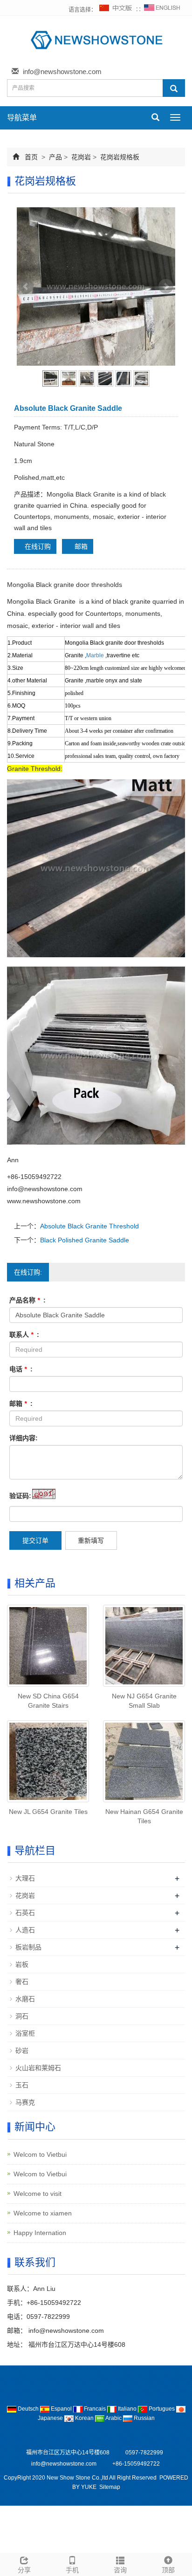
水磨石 (25, 1999)
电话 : (21, 1369)
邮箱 (80, 546)
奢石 (22, 1982)
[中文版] (116, 10)
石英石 (25, 1913)
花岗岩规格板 (119, 157)
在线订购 (38, 546)
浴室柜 (25, 2033)
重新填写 (91, 1540)
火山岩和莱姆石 (38, 2068)
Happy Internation (40, 2233)
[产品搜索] (174, 88)
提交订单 (35, 1540)
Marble (95, 655)
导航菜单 (22, 118)
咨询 (120, 2570)
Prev (26, 286)
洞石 (22, 2016)
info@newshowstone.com (62, 72)
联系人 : (24, 1335)
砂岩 (22, 2051)
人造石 (25, 1930)
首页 (31, 157)
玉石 (22, 2085)
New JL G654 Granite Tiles (48, 1812)
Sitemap (110, 2487)
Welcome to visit (38, 2194)
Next (166, 286)
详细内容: (24, 1438)
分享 (24, 2570)
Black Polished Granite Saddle (85, 1240)
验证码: (20, 1496)
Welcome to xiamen (43, 2213)
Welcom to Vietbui (40, 2154)
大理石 (25, 1878)
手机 (72, 2570)
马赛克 (25, 2102)
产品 (55, 157)
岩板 (22, 1964)
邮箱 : (21, 1404)
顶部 (168, 2570)
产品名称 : (27, 1300)
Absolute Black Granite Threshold (89, 1226)
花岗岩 (81, 157)
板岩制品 (28, 1947)
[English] (162, 10)
